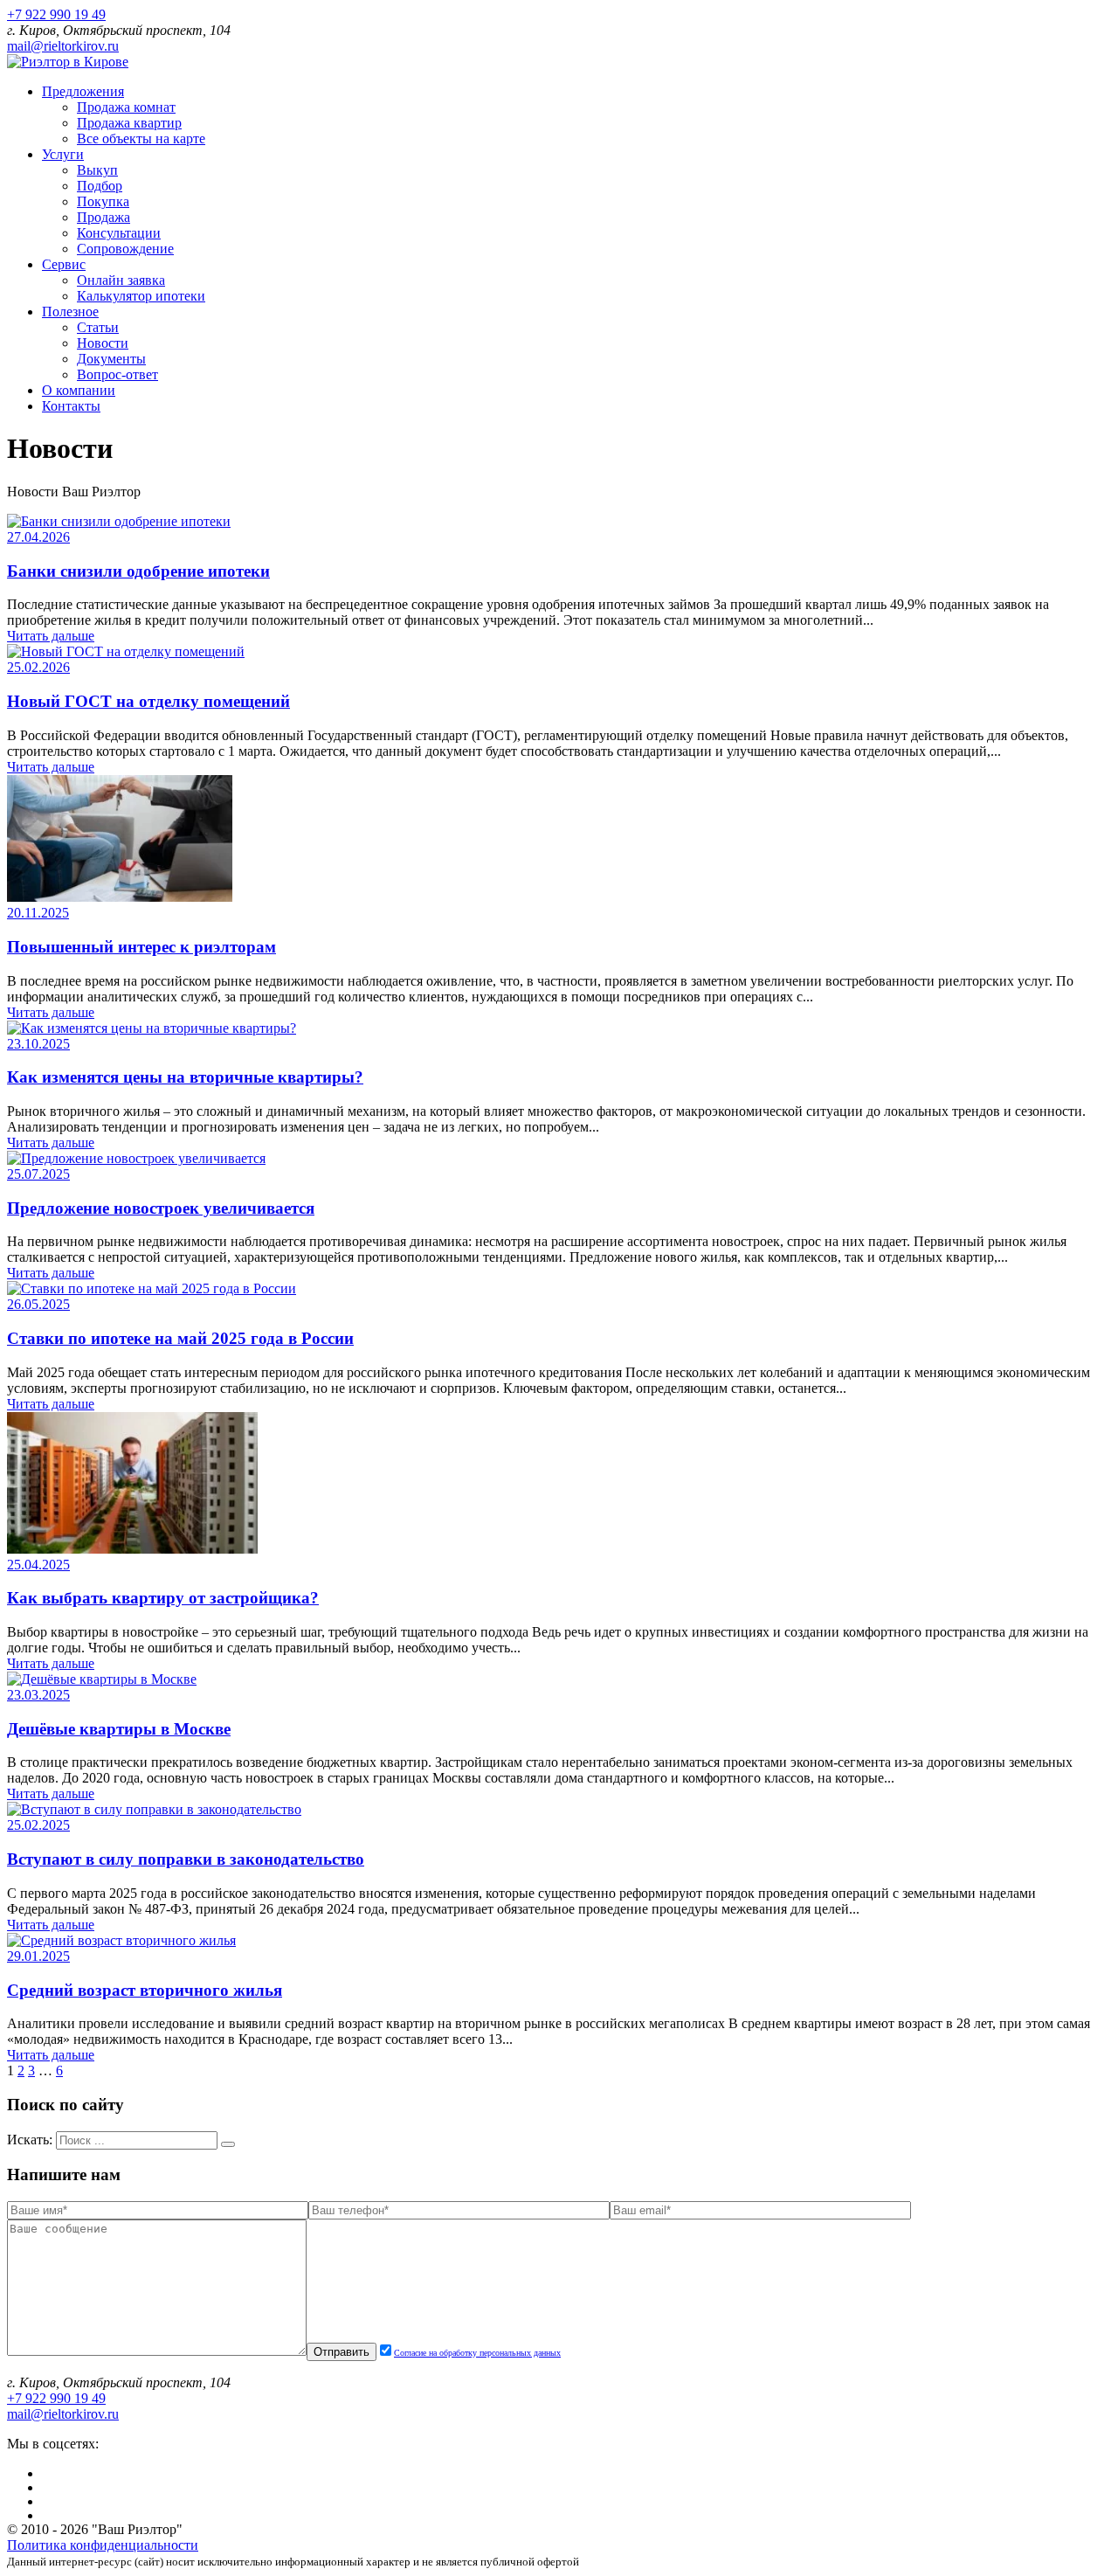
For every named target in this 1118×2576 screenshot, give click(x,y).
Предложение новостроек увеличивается (161, 1208)
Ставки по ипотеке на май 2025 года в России (180, 1338)
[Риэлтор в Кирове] (68, 62)
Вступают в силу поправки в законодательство (186, 1859)
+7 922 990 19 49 (56, 14)
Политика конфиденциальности (103, 2545)
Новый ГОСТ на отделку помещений (148, 701)
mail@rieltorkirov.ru (63, 46)
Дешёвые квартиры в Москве (119, 1729)
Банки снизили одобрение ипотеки (138, 571)
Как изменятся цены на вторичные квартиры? (185, 1077)
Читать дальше (51, 636)
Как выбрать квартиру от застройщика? (163, 1598)
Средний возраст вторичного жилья (145, 1990)
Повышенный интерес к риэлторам (141, 947)
